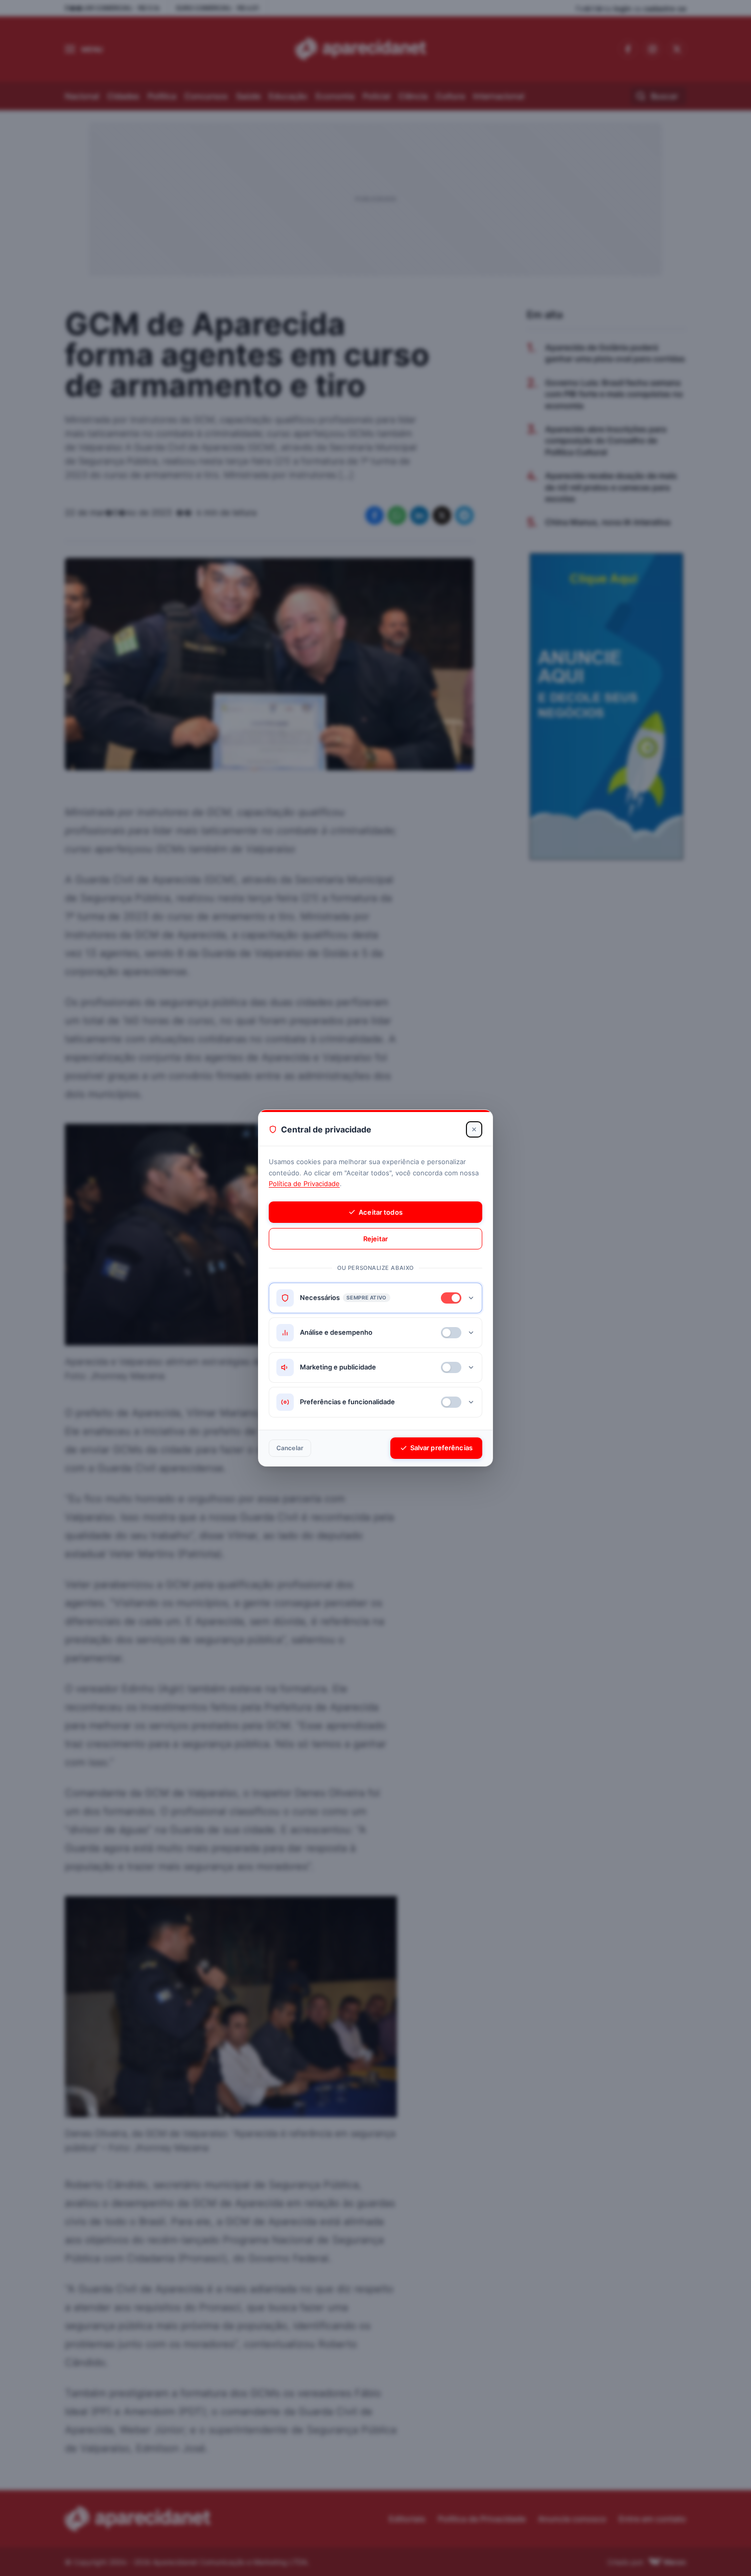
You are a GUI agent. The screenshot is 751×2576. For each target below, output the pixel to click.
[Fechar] (474, 1129)
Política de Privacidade (304, 1184)
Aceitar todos (381, 1212)
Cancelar (290, 1448)
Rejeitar (375, 1239)
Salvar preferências (441, 1448)
